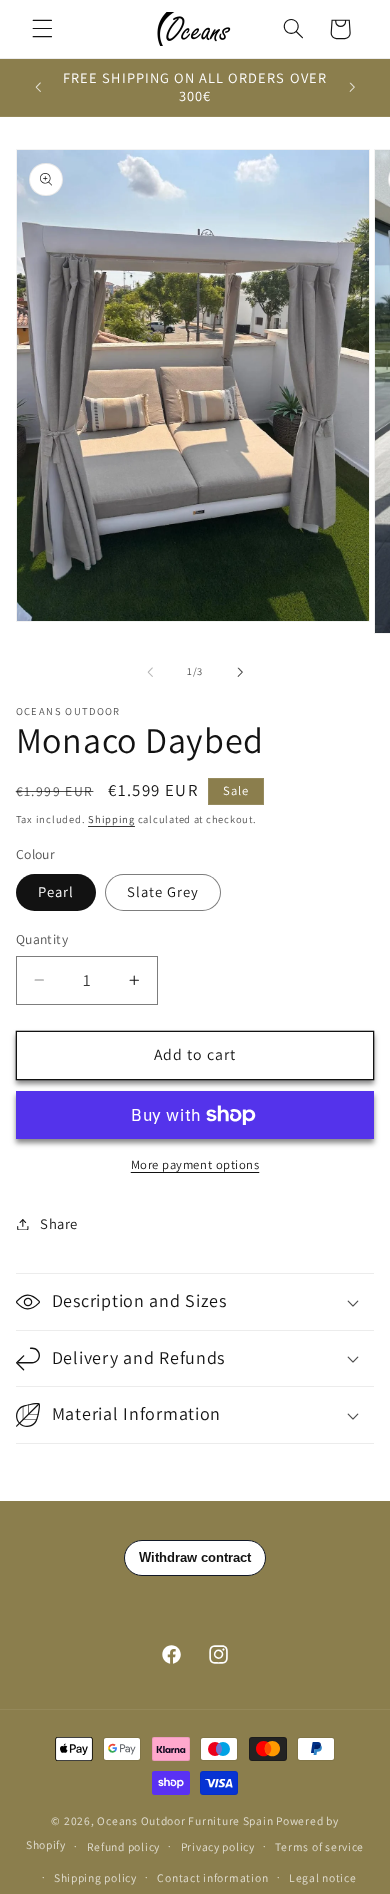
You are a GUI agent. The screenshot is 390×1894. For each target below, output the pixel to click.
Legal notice (323, 1877)
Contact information (212, 1877)
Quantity (42, 939)
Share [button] (59, 1223)
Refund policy (124, 1846)
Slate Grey (163, 891)
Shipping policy (95, 1877)
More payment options (195, 1164)
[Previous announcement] (38, 87)
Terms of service (319, 1846)
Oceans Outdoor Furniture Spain (185, 1820)
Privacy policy (218, 1846)
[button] (42, 29)
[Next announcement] (352, 87)
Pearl (56, 891)
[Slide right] (240, 672)
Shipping (111, 819)
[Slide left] (150, 672)
